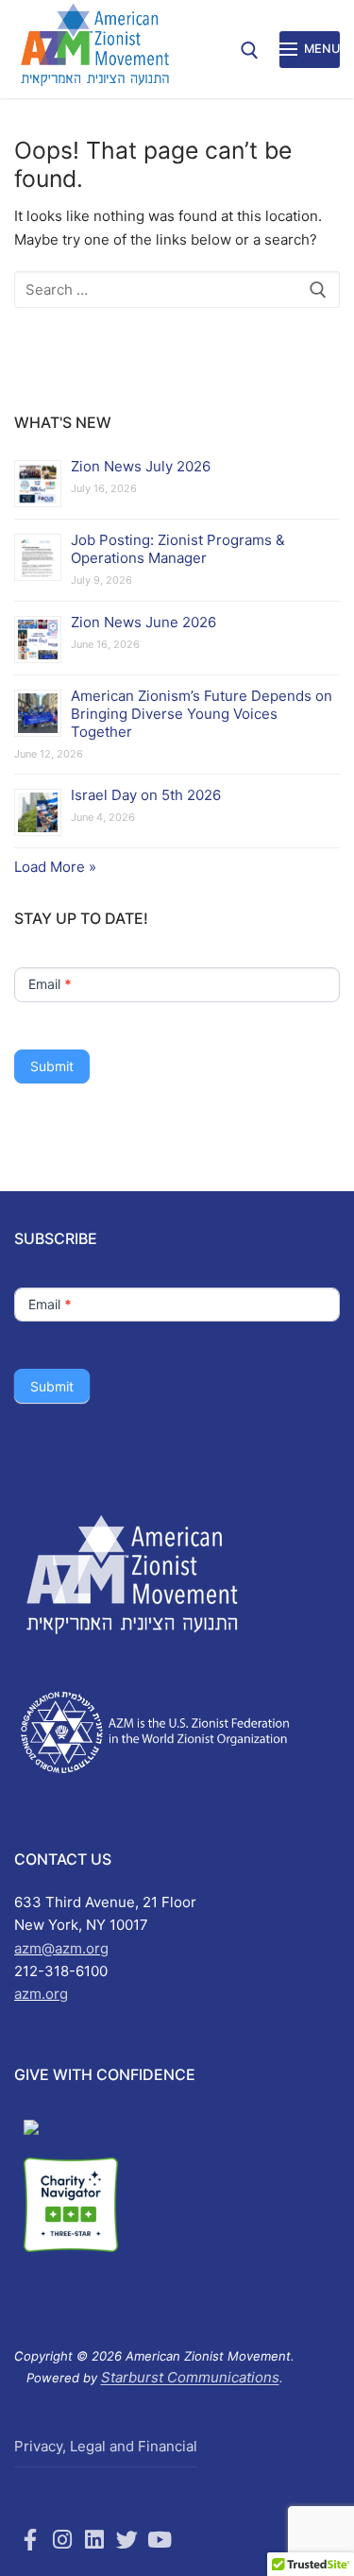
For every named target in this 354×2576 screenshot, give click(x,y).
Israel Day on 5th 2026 (146, 795)
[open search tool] (250, 51)
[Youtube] (160, 2539)
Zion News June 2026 (143, 622)
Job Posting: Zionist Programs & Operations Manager (178, 549)
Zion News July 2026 (141, 466)
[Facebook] (30, 2539)
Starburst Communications (190, 2377)
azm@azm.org (61, 1948)
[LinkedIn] (94, 2539)
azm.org (41, 1994)
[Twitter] (127, 2539)
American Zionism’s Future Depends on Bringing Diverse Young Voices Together (202, 714)
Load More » (55, 867)
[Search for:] (177, 290)
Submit (52, 1066)
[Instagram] (62, 2539)
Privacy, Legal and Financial (106, 2446)
